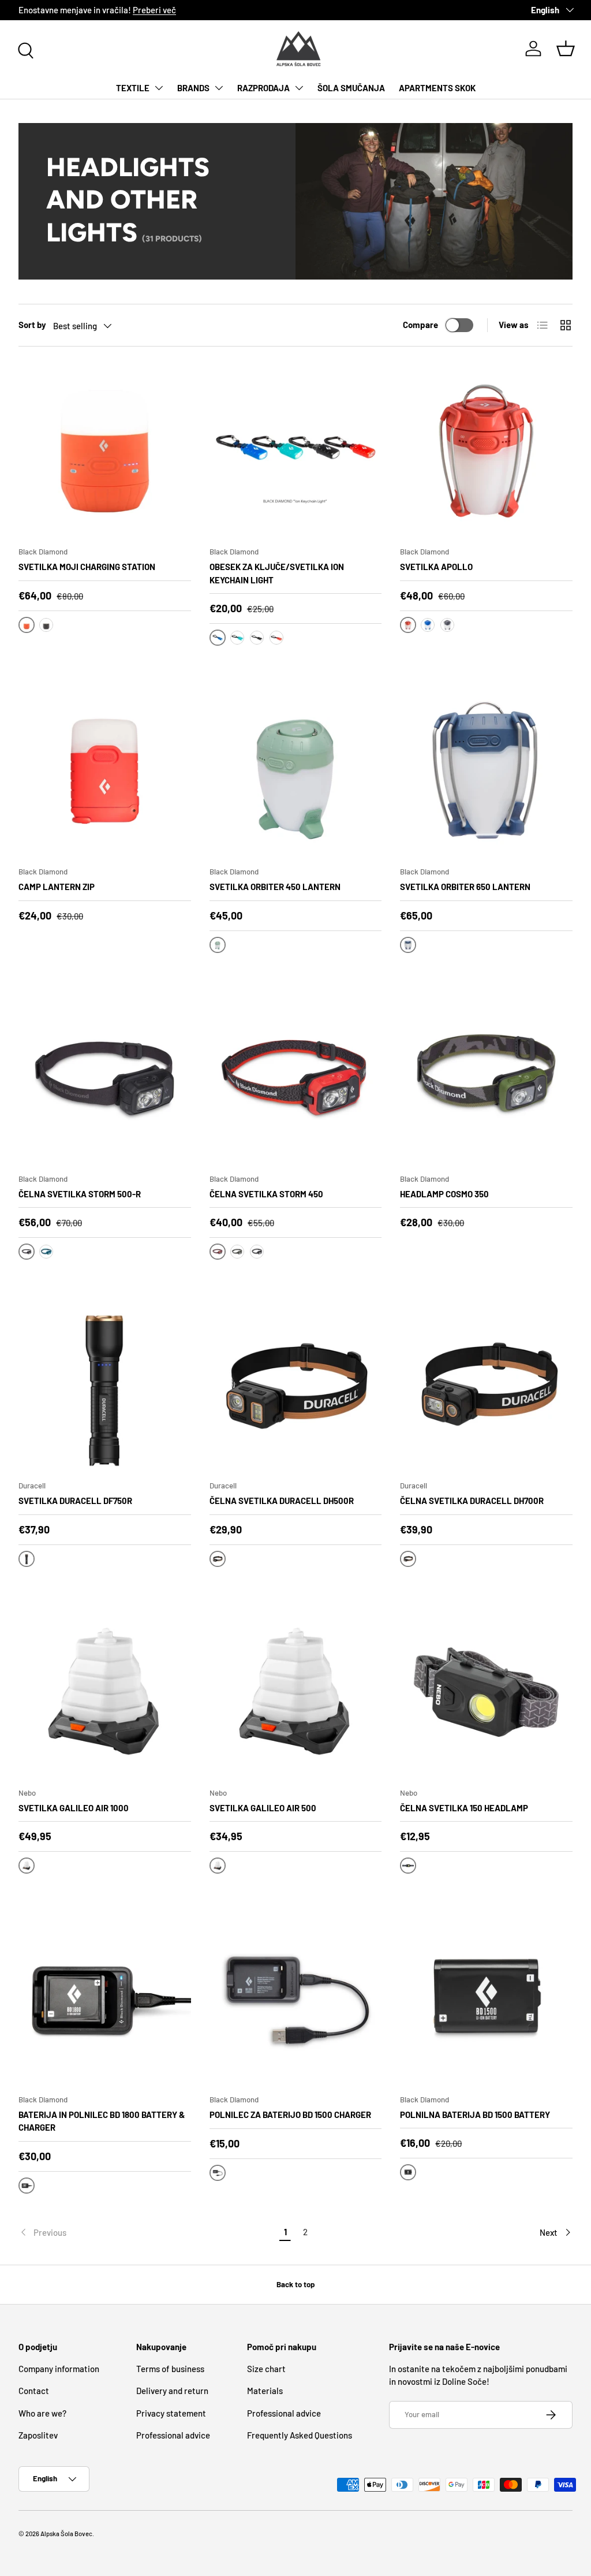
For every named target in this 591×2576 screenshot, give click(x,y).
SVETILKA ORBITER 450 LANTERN (275, 887)
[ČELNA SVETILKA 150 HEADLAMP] (486, 1692)
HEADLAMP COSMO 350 (444, 1194)
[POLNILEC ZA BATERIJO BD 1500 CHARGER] (296, 1999)
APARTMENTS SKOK (437, 88)
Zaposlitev (38, 2435)
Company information (59, 2369)
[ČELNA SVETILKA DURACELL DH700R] (486, 1385)
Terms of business (170, 2369)
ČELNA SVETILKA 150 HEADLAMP (464, 1808)
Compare (420, 325)
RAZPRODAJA (263, 88)
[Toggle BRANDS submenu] (219, 88)
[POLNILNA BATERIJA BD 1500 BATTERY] (486, 1999)
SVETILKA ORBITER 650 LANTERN (465, 887)
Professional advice (173, 2435)
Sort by (32, 325)
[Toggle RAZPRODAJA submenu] (299, 88)
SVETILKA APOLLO (436, 567)
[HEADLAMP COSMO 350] (486, 1078)
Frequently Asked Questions (300, 2435)
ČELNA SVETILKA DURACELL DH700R (472, 1501)
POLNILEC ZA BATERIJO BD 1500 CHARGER (290, 2115)
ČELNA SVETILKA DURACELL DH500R (282, 1501)
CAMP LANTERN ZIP (57, 887)
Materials (265, 2391)
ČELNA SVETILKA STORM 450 (266, 1194)
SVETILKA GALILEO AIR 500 (263, 1808)
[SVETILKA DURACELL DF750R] (105, 1385)
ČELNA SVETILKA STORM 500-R (80, 1194)
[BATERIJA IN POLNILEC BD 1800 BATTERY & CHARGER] (105, 1999)
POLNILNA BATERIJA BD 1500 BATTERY (475, 2115)
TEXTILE (133, 88)
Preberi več (154, 10)
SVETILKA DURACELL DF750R (75, 1501)
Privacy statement (171, 2413)
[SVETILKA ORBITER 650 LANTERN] (486, 771)
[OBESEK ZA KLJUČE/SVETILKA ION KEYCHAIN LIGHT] (296, 451)
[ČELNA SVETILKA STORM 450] (296, 1078)
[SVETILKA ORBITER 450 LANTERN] (296, 771)
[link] (147, 2232)
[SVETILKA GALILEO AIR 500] (296, 1692)
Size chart (266, 2369)
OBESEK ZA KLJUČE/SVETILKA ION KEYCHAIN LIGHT (277, 573)
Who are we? (42, 2413)
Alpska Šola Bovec (66, 2534)
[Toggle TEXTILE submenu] (159, 88)
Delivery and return (172, 2391)
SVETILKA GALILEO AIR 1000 (74, 1808)
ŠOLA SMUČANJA (351, 88)
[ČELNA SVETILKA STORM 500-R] (105, 1078)
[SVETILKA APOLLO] (486, 451)
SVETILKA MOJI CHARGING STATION (87, 567)
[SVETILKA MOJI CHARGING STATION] (105, 451)
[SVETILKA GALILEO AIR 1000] (105, 1692)
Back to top (295, 2284)
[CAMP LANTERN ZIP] (105, 771)
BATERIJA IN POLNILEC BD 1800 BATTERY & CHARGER (102, 2121)
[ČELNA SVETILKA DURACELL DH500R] (296, 1385)
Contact (34, 2391)
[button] (566, 49)
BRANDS (193, 88)
